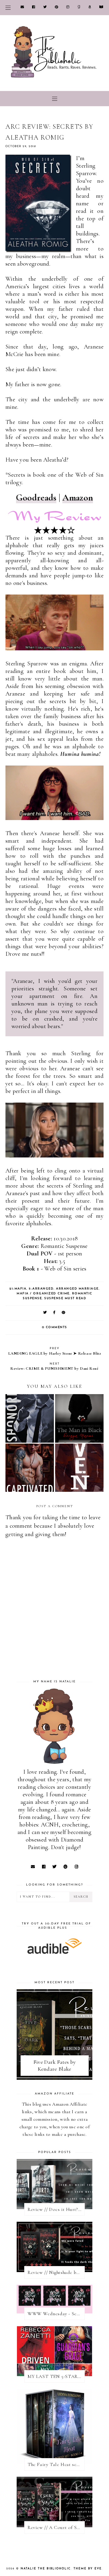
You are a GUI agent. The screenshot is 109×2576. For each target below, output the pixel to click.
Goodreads (36, 498)
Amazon (78, 498)
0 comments (55, 1327)
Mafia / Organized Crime (43, 1294)
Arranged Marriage (77, 1289)
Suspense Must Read (65, 1298)
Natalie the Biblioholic (46, 2569)
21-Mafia (18, 1289)
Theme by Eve (88, 2569)
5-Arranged (41, 1289)
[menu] (8, 8)
